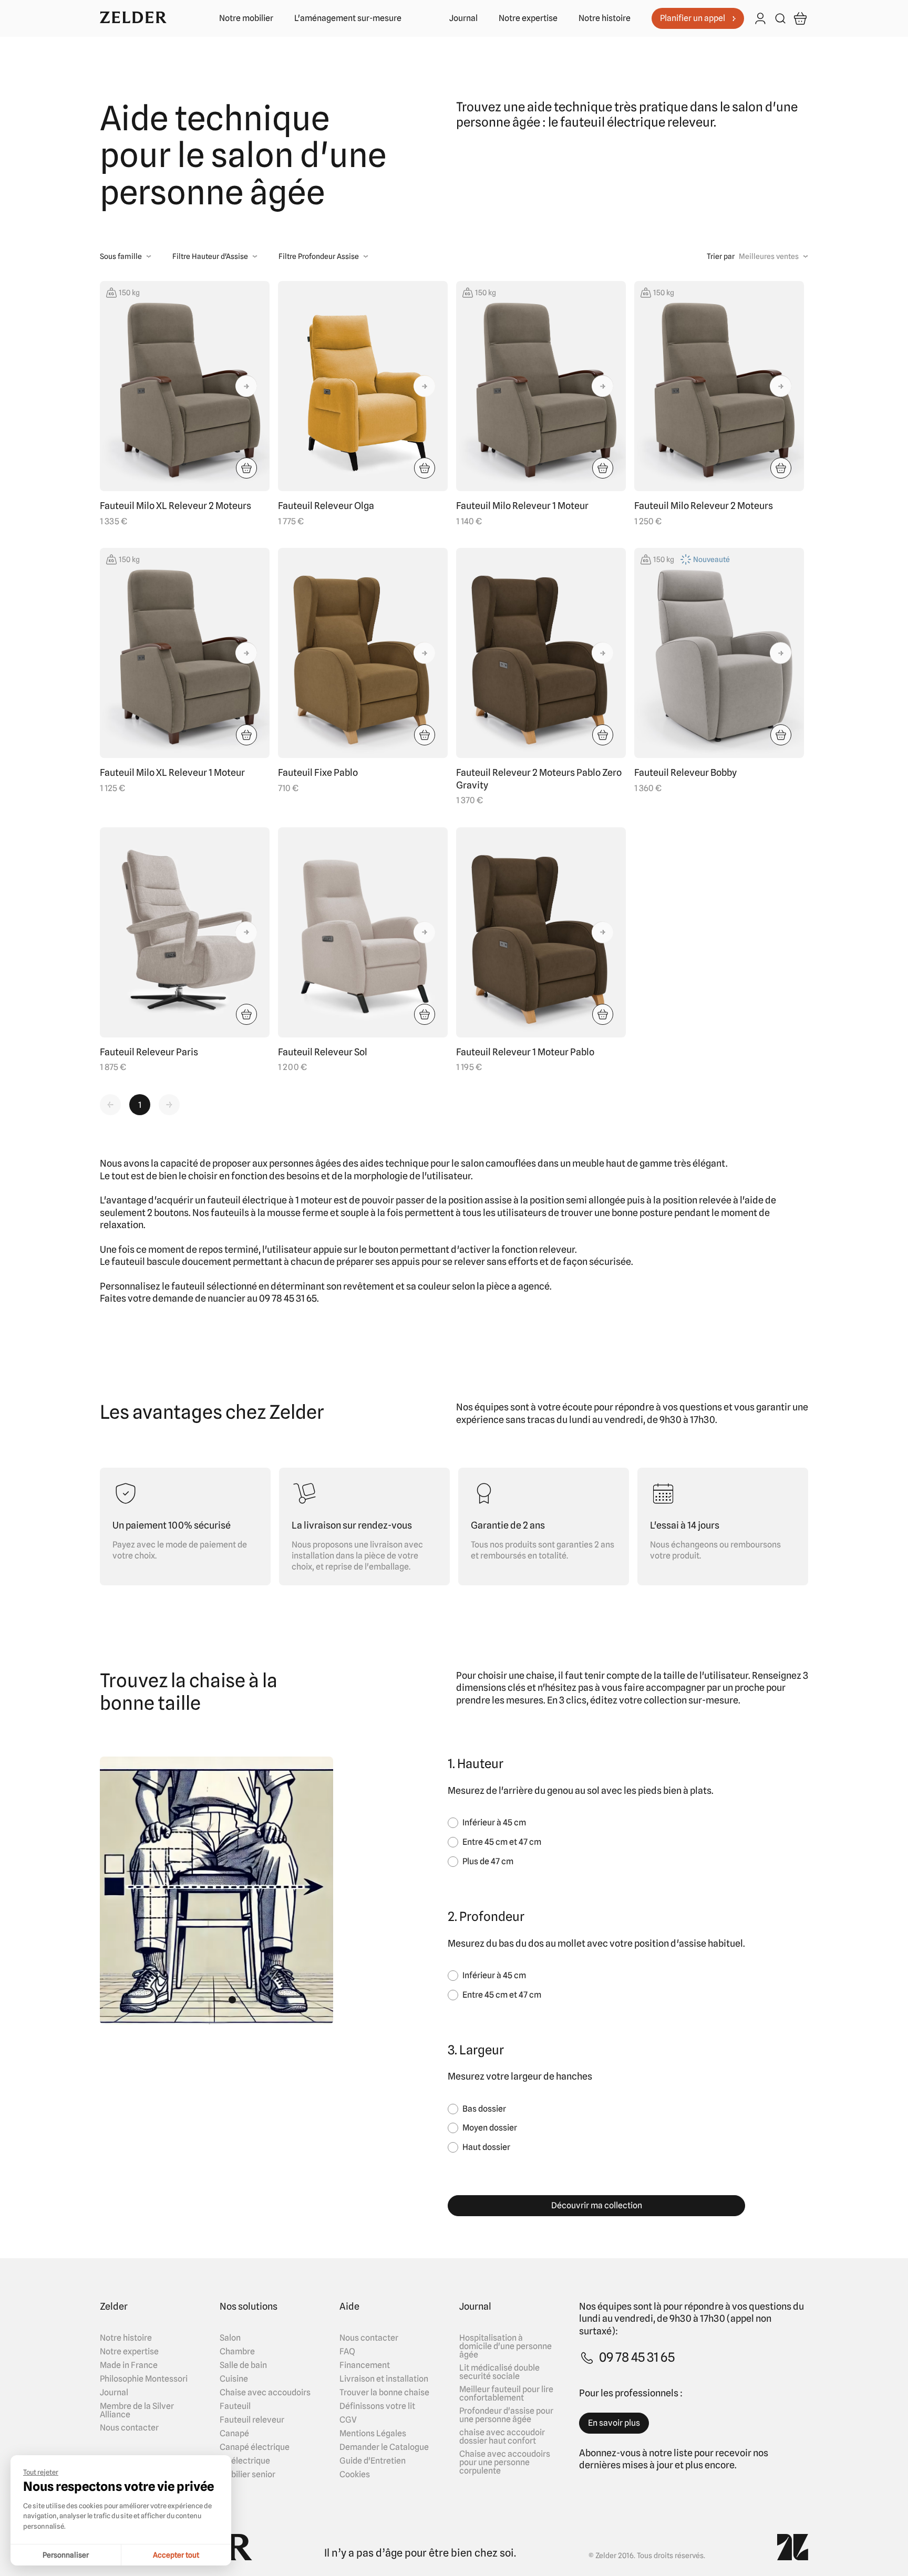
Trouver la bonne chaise (384, 2393)
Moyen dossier (490, 2128)
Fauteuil (235, 2406)
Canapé (234, 2434)
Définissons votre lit (377, 2406)
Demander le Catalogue (384, 2447)
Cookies (355, 2475)
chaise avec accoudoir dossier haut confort (502, 2437)
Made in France (129, 2365)
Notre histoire (605, 18)
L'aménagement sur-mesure (348, 18)
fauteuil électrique (247, 1200)
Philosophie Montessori (144, 2379)
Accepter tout (176, 2555)
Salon (230, 2338)
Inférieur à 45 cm (494, 1822)
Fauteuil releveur (252, 2420)
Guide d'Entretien (373, 2461)
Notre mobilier (246, 18)
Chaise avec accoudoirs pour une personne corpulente (505, 2463)
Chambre (237, 2352)
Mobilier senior (247, 2475)
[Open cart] (800, 18)
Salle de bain (243, 2365)
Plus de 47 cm (488, 1861)
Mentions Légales (373, 2434)
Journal (463, 18)
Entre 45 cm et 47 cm (502, 1842)
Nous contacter (129, 2428)
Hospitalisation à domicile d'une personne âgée (505, 2346)
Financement (365, 2365)
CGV (348, 2420)
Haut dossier (486, 2147)
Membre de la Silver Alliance (137, 2411)
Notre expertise (528, 18)
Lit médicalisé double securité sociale (499, 2372)
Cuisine (234, 2379)
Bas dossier (484, 2109)
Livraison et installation (384, 2379)
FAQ (347, 2352)
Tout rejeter (41, 2472)
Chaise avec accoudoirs (265, 2393)
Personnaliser (66, 2555)
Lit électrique (245, 2461)
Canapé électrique (255, 2447)
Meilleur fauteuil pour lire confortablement (506, 2394)
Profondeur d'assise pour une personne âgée (506, 2415)
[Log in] (760, 19)
